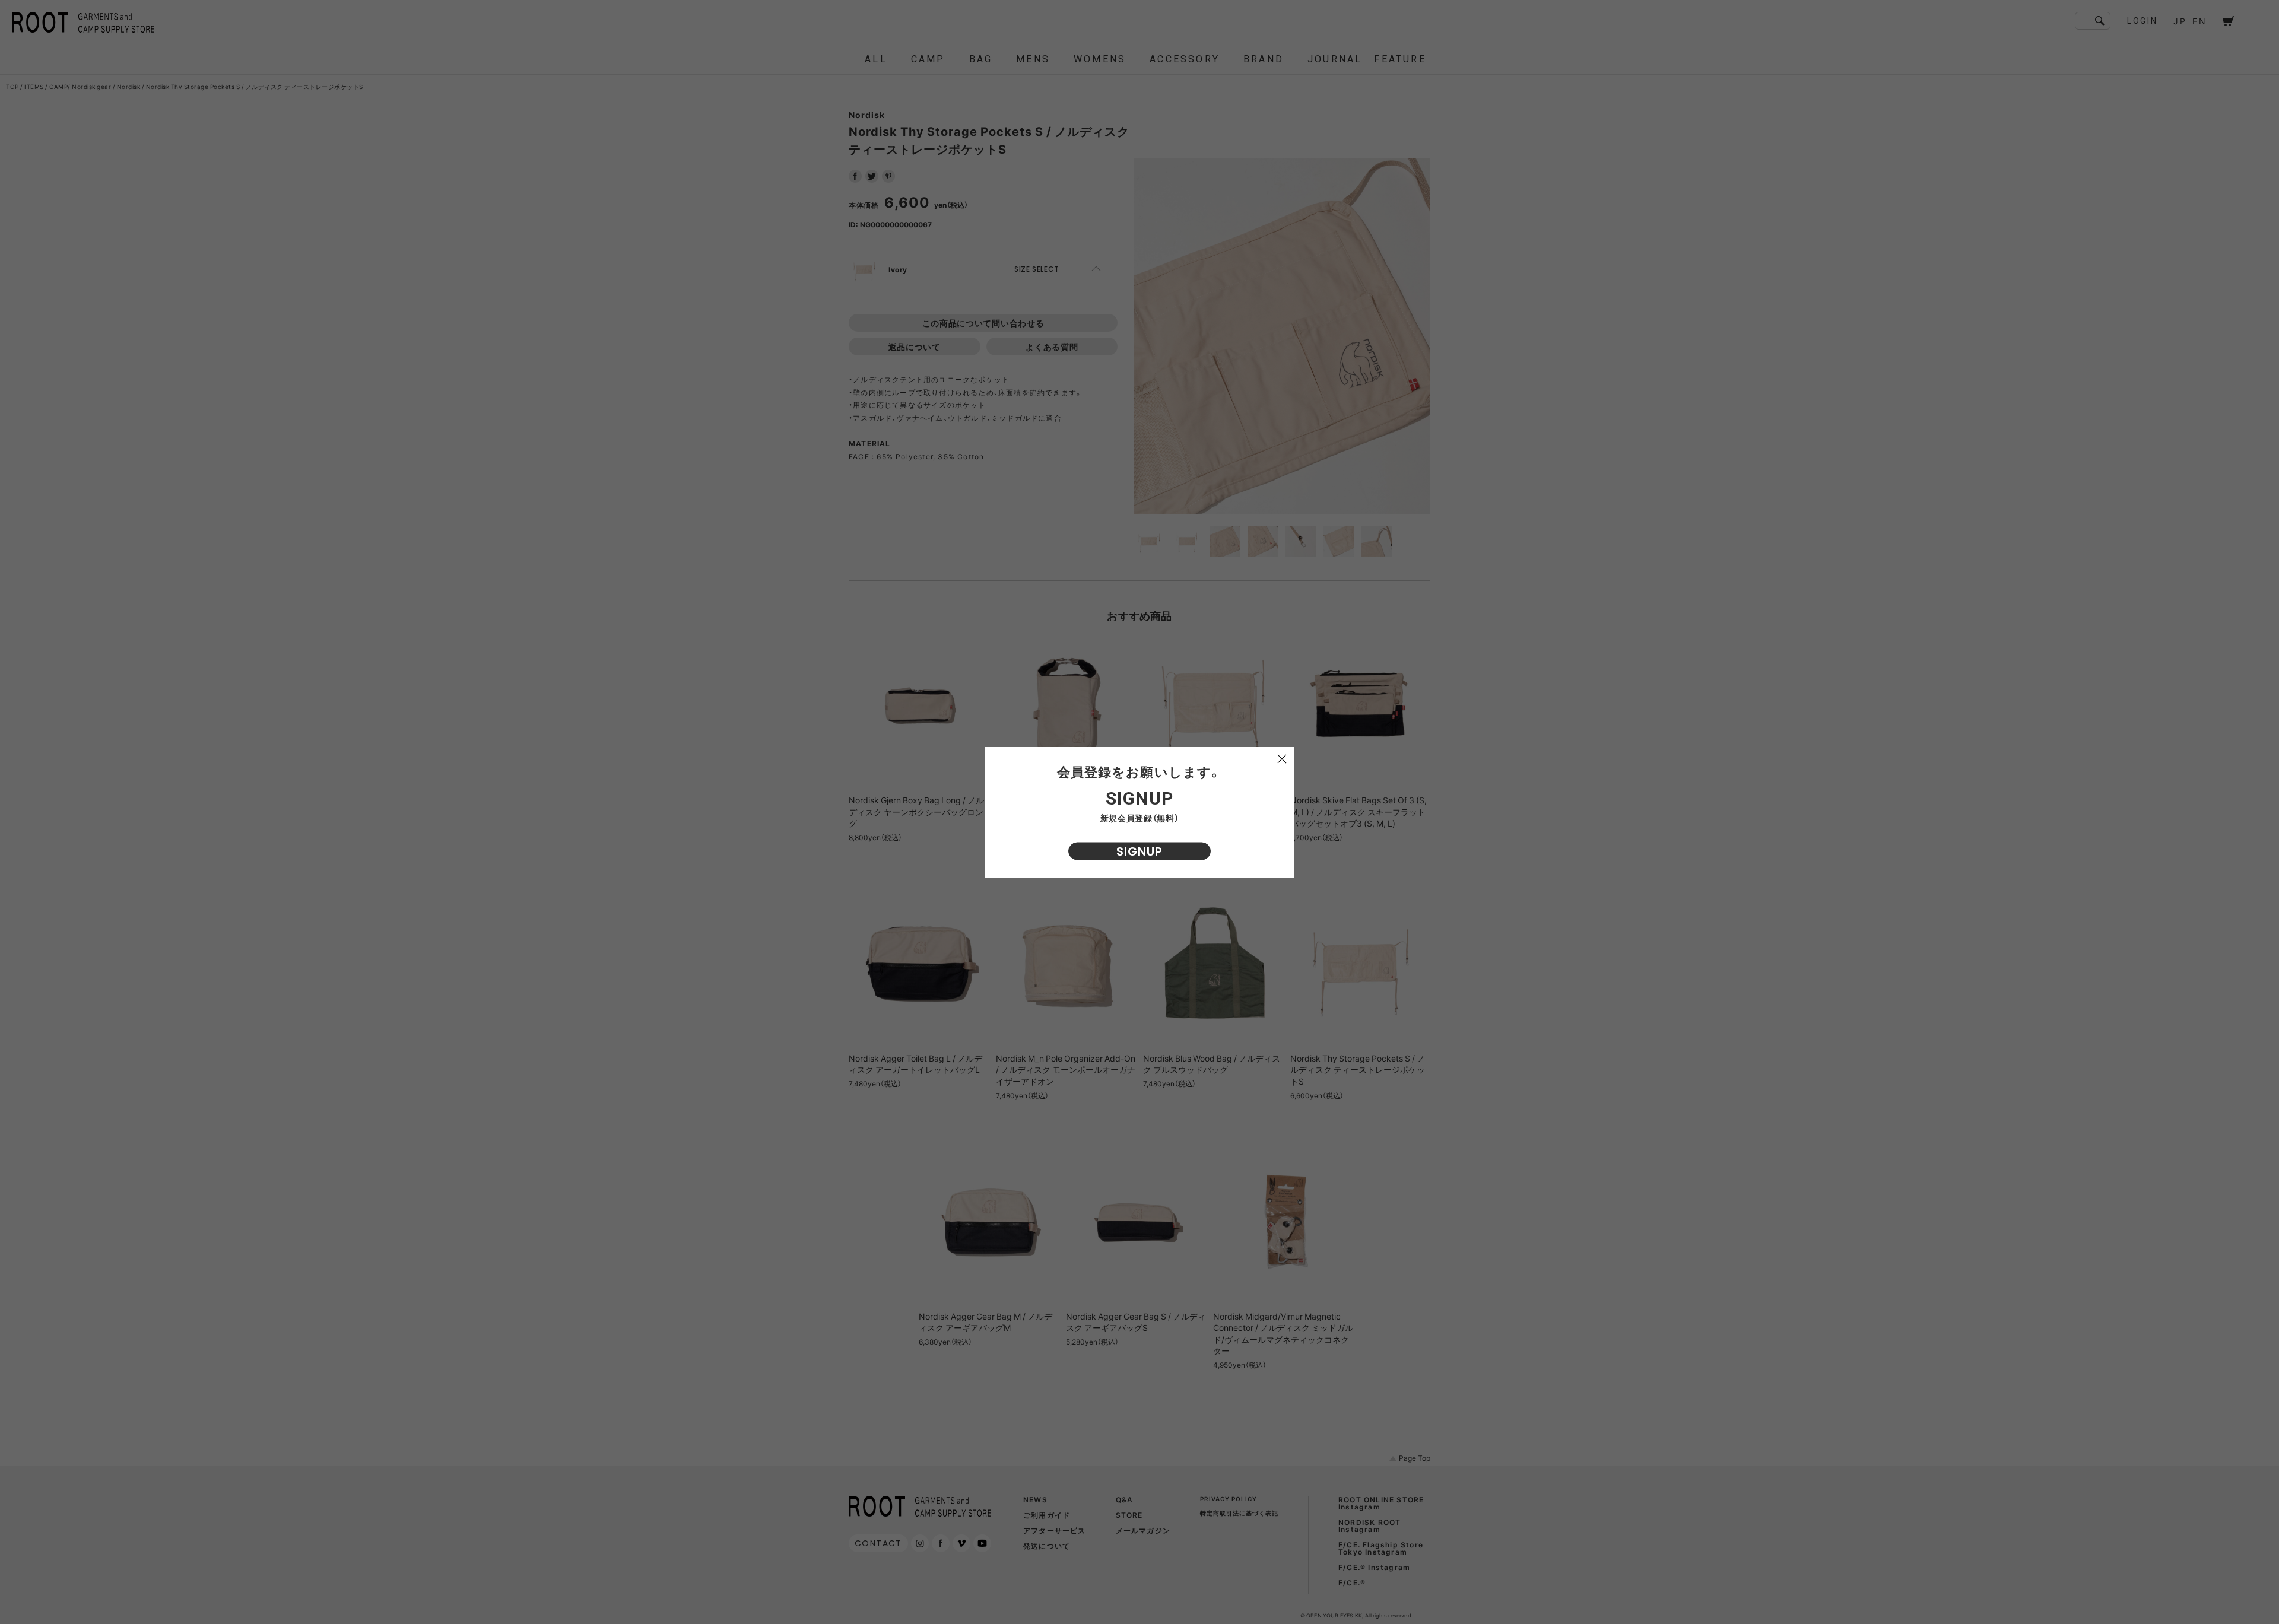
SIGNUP (1139, 851)
